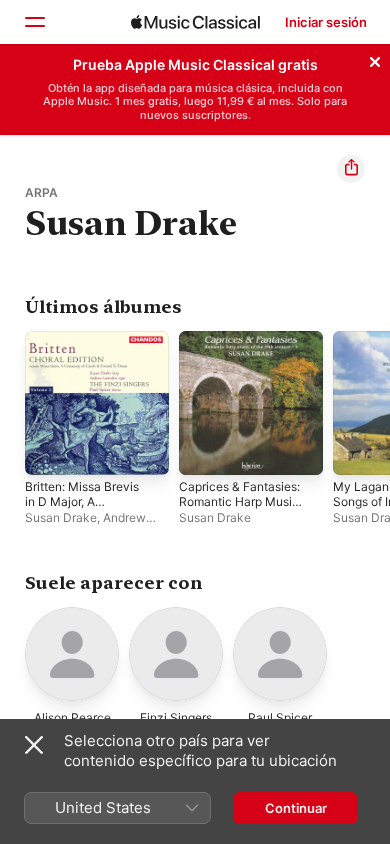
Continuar (296, 808)
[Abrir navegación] (34, 22)
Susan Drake (61, 517)
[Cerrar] (375, 59)
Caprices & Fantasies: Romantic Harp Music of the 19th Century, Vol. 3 (239, 509)
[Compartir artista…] (351, 169)
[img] (195, 22)
